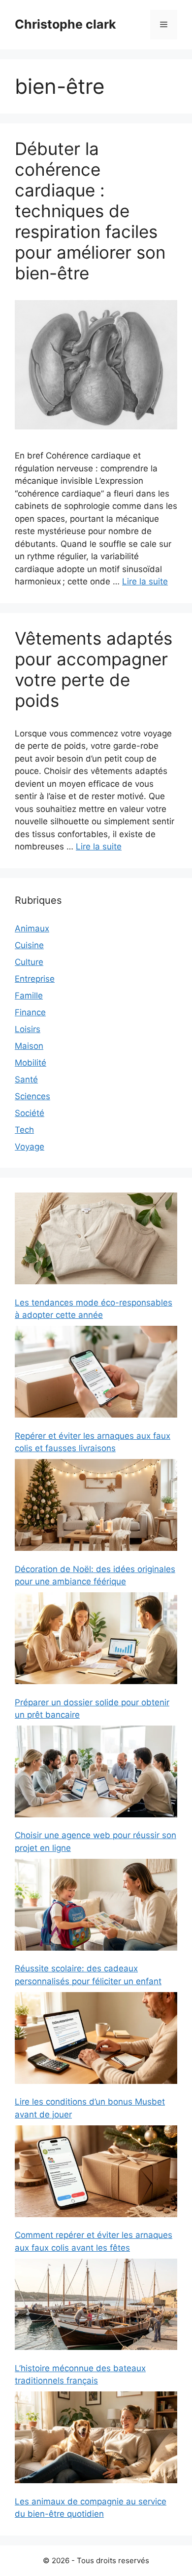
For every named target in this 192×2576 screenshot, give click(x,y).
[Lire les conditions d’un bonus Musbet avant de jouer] (96, 2040)
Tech (24, 1130)
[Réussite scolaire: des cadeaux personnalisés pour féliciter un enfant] (96, 1906)
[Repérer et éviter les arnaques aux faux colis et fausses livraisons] (96, 1373)
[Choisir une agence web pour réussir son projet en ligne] (96, 1773)
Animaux (32, 928)
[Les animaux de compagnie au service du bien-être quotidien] (96, 2439)
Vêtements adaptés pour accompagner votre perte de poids (94, 669)
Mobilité (31, 1063)
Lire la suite (145, 581)
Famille (29, 996)
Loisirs (28, 1029)
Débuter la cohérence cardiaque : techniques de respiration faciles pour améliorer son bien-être (90, 211)
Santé (26, 1079)
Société (30, 1113)
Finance (30, 1012)
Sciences (32, 1096)
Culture (29, 962)
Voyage (30, 1147)
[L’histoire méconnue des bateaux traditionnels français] (96, 2306)
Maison (29, 1046)
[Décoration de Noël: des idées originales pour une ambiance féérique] (96, 1507)
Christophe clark (65, 24)
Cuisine (29, 945)
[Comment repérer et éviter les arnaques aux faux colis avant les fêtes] (96, 2173)
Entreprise (35, 979)
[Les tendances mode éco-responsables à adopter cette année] (96, 1240)
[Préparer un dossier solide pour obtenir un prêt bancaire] (96, 1640)
